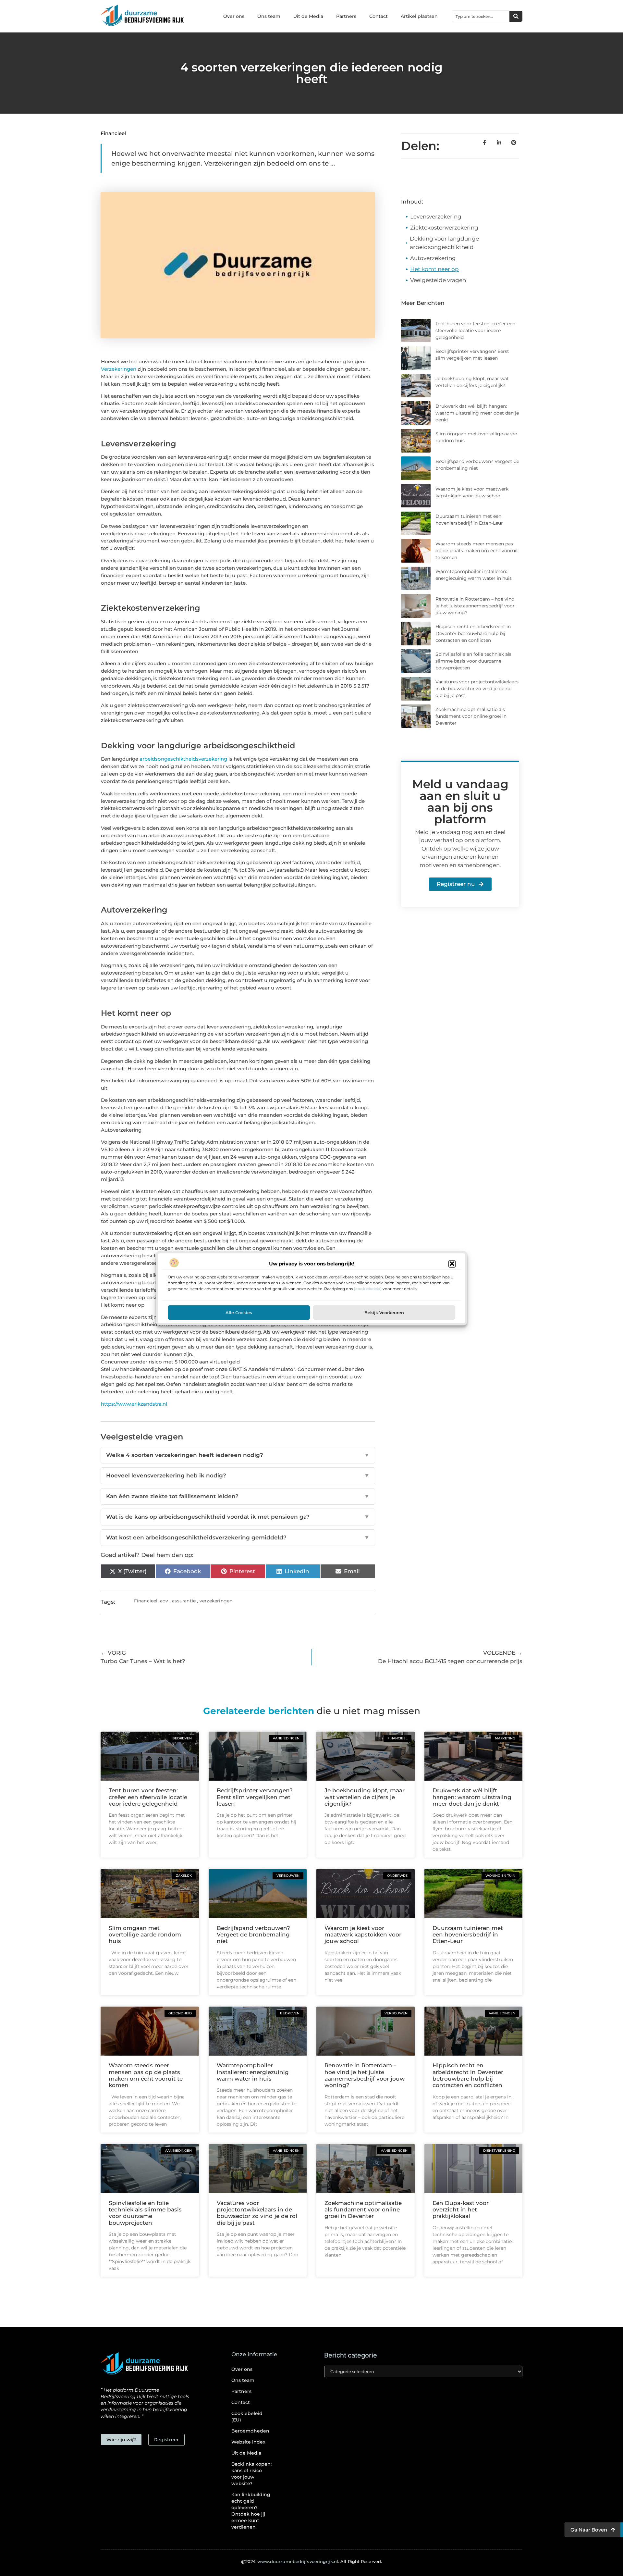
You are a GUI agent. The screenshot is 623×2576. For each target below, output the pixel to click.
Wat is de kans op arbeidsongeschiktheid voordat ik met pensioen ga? (238, 1517)
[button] (452, 1264)
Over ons (234, 16)
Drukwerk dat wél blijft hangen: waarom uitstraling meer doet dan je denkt (477, 413)
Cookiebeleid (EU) (247, 2417)
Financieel (113, 133)
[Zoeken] (516, 16)
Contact (379, 16)
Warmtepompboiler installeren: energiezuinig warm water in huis (253, 2072)
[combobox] (481, 16)
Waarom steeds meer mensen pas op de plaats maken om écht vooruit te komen (477, 551)
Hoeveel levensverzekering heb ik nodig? (238, 1475)
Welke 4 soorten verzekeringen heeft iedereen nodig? (238, 1455)
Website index (248, 2442)
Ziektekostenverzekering (444, 228)
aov (164, 1601)
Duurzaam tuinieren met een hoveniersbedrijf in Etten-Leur (468, 1935)
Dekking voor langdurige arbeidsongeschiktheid (444, 243)
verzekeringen (216, 1601)
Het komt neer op (434, 269)
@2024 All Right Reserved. (311, 2561)
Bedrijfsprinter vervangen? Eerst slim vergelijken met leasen (255, 1797)
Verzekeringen (119, 369)
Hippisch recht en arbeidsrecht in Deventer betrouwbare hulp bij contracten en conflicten (473, 633)
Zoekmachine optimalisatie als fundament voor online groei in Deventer (471, 716)
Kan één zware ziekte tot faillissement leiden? (238, 1496)
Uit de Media (308, 16)
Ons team (269, 16)
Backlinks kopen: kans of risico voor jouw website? (251, 2474)
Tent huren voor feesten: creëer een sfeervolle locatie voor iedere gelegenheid (475, 330)
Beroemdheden (250, 2431)
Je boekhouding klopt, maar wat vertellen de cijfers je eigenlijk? (365, 1797)
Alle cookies (239, 1312)
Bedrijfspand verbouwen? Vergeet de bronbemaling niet (253, 1935)
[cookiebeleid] (368, 1288)
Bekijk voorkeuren (384, 1312)
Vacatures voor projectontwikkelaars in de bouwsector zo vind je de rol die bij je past (477, 689)
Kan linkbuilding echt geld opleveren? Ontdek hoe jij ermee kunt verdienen (251, 2511)
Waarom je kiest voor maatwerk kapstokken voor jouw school (363, 1935)
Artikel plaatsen (419, 16)
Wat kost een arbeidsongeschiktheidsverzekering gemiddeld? (238, 1537)
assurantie (184, 1601)
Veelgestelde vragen (438, 280)
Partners (346, 16)
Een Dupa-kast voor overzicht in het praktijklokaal (461, 2210)
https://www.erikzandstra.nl (134, 1404)
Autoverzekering (433, 258)
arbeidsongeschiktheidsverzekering (183, 759)
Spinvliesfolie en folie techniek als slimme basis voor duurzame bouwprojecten (473, 661)
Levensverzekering (436, 217)
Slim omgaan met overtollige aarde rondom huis (145, 1935)
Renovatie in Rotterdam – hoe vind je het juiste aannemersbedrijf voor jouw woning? (475, 606)
